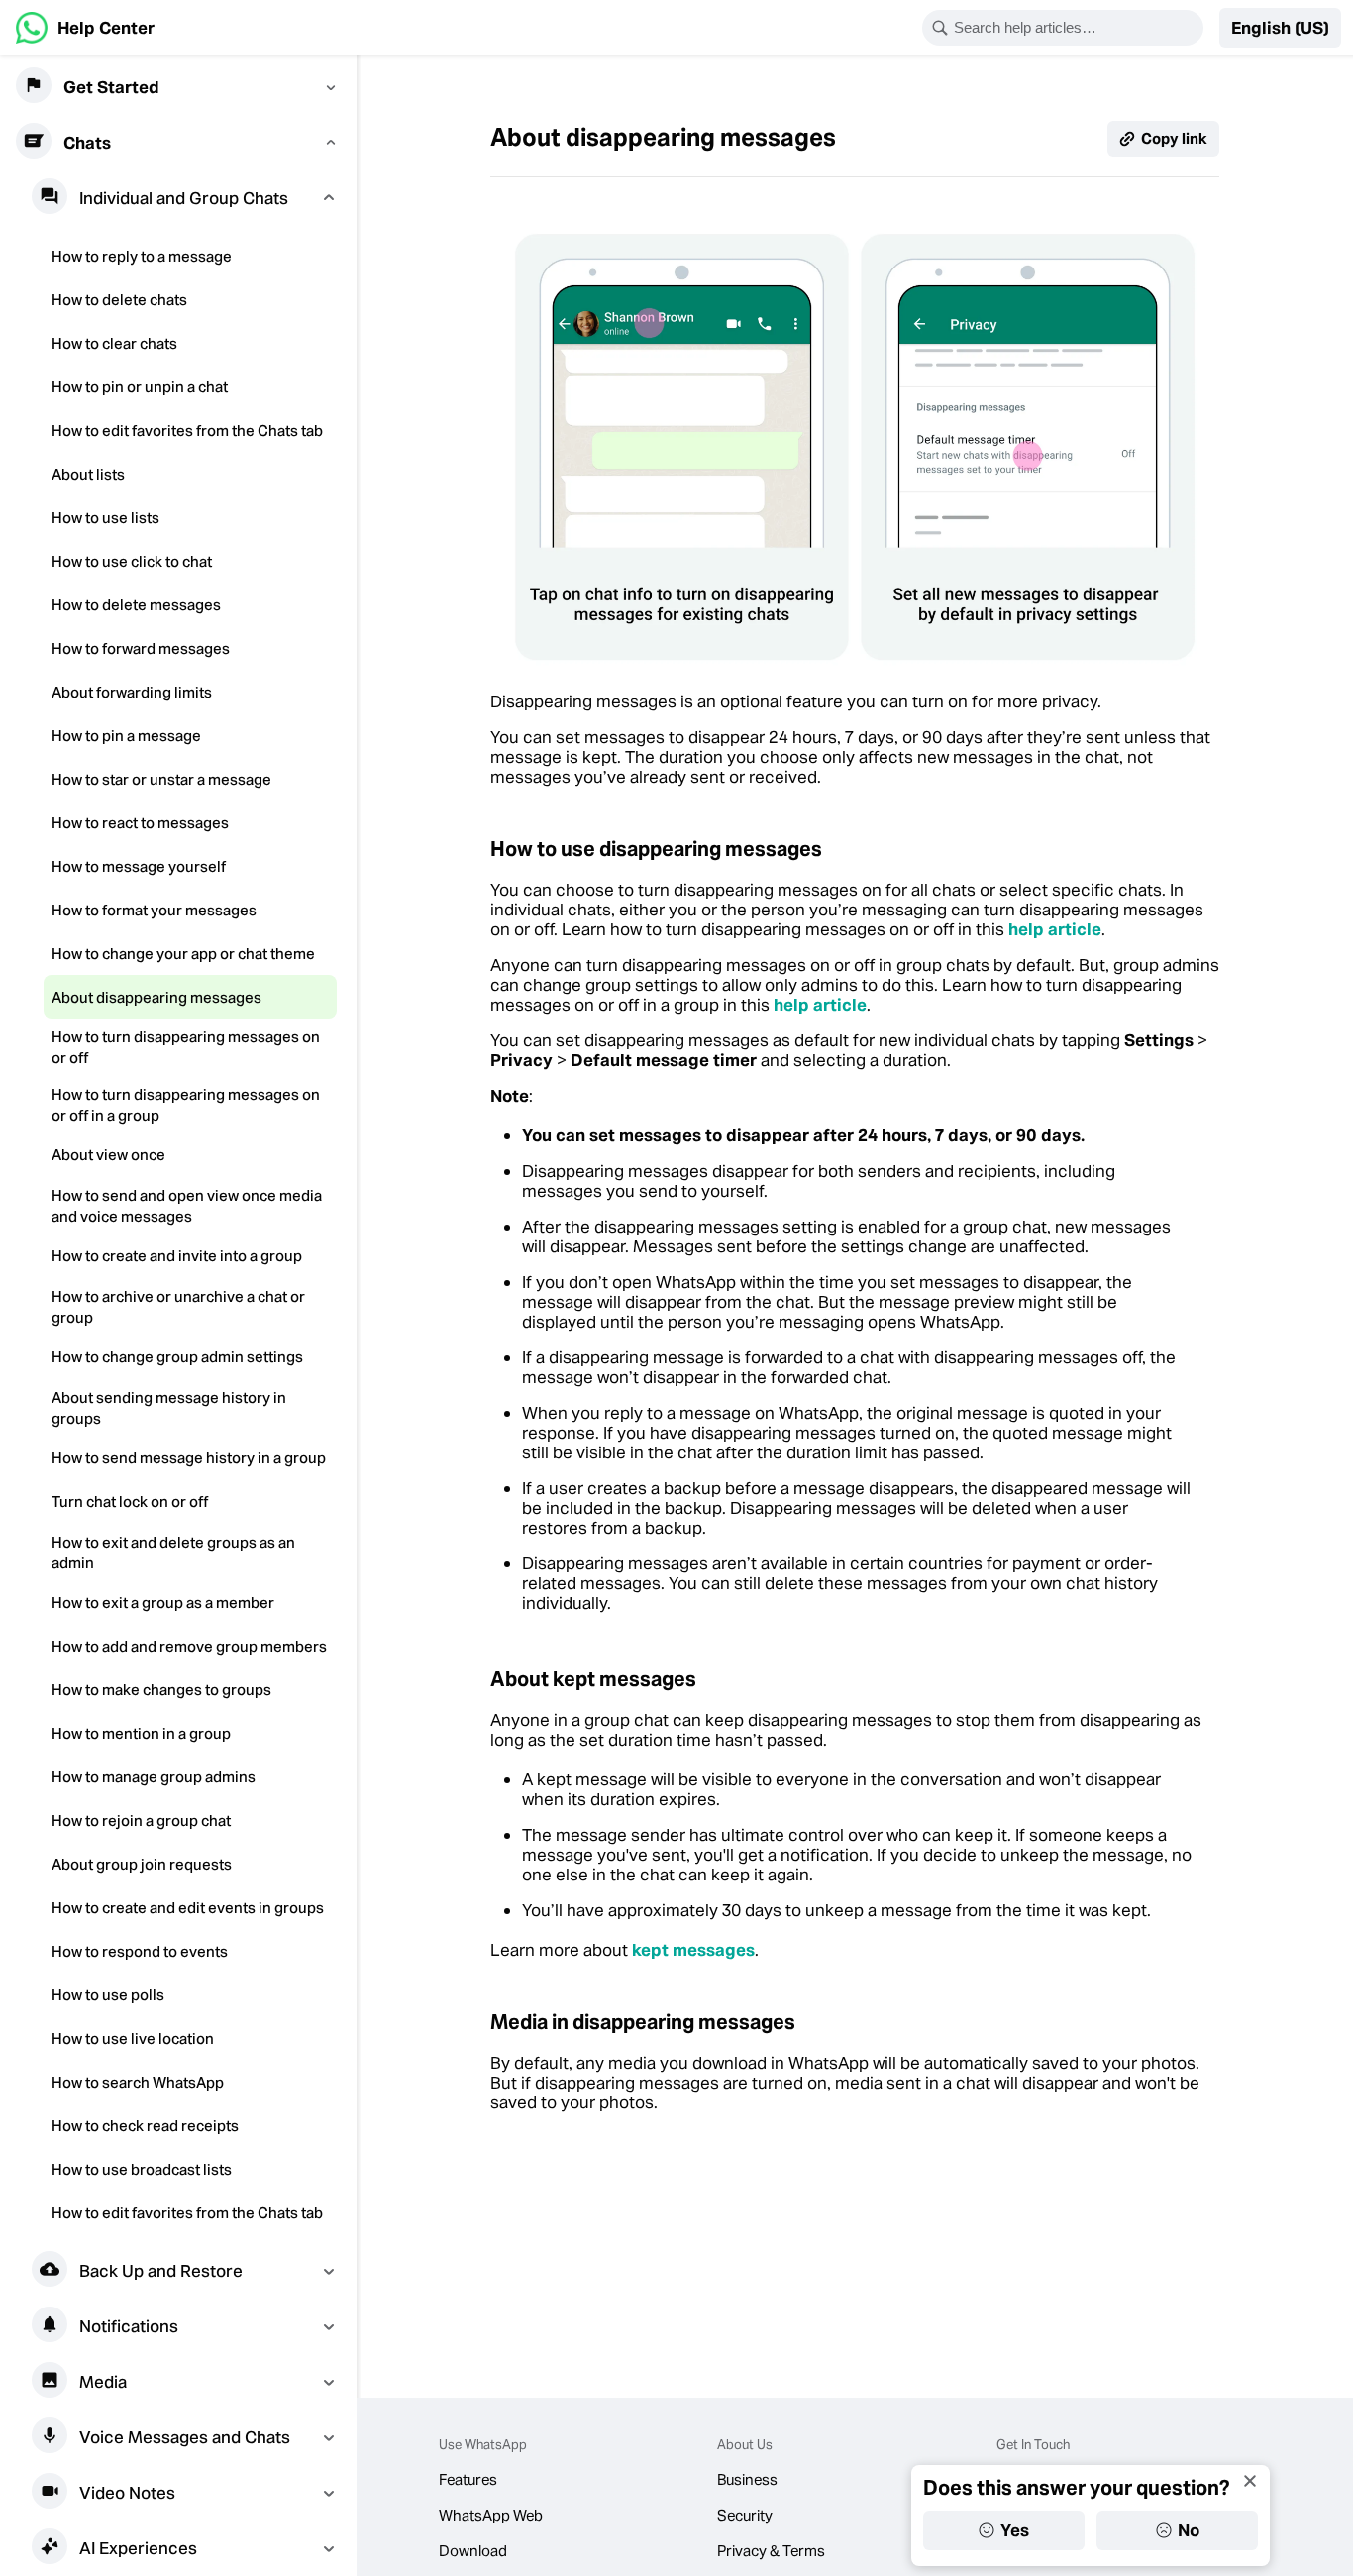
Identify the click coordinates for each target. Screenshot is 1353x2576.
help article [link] (1055, 929)
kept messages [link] (693, 1950)
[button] (1280, 28)
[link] (85, 28)
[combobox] (1076, 28)
